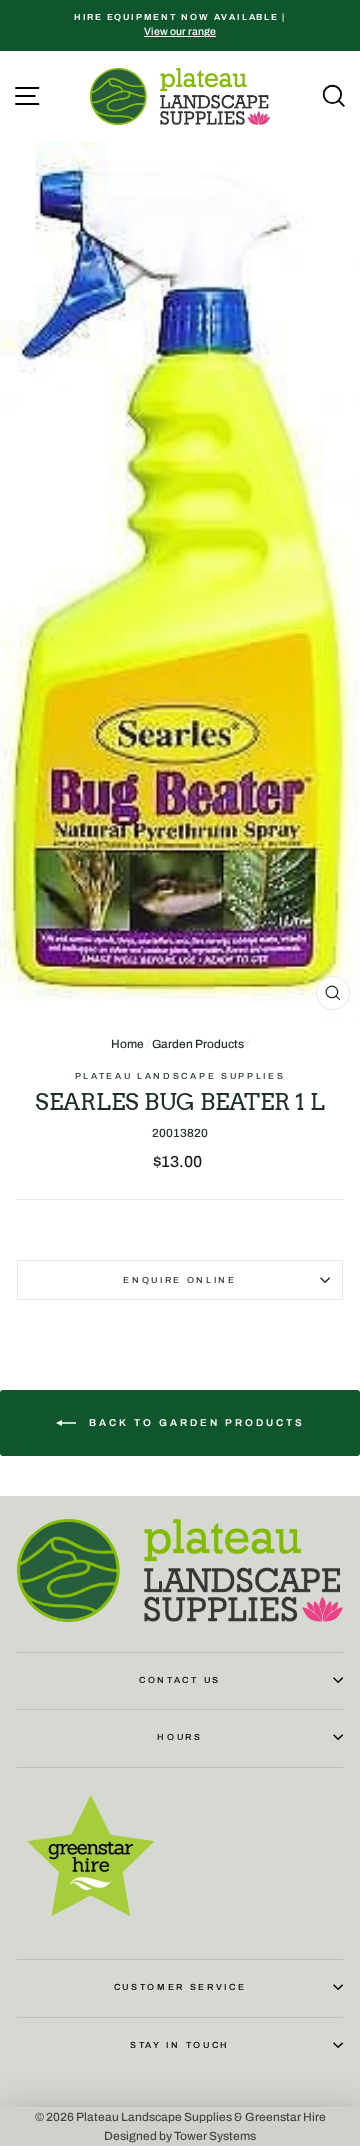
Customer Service (180, 1987)
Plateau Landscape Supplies (180, 1076)
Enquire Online (180, 1280)
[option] (180, 25)
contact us (180, 1680)
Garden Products (198, 1044)
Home (127, 1044)
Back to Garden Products (194, 1422)
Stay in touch (180, 2045)
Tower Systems (215, 2136)
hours (179, 1737)
